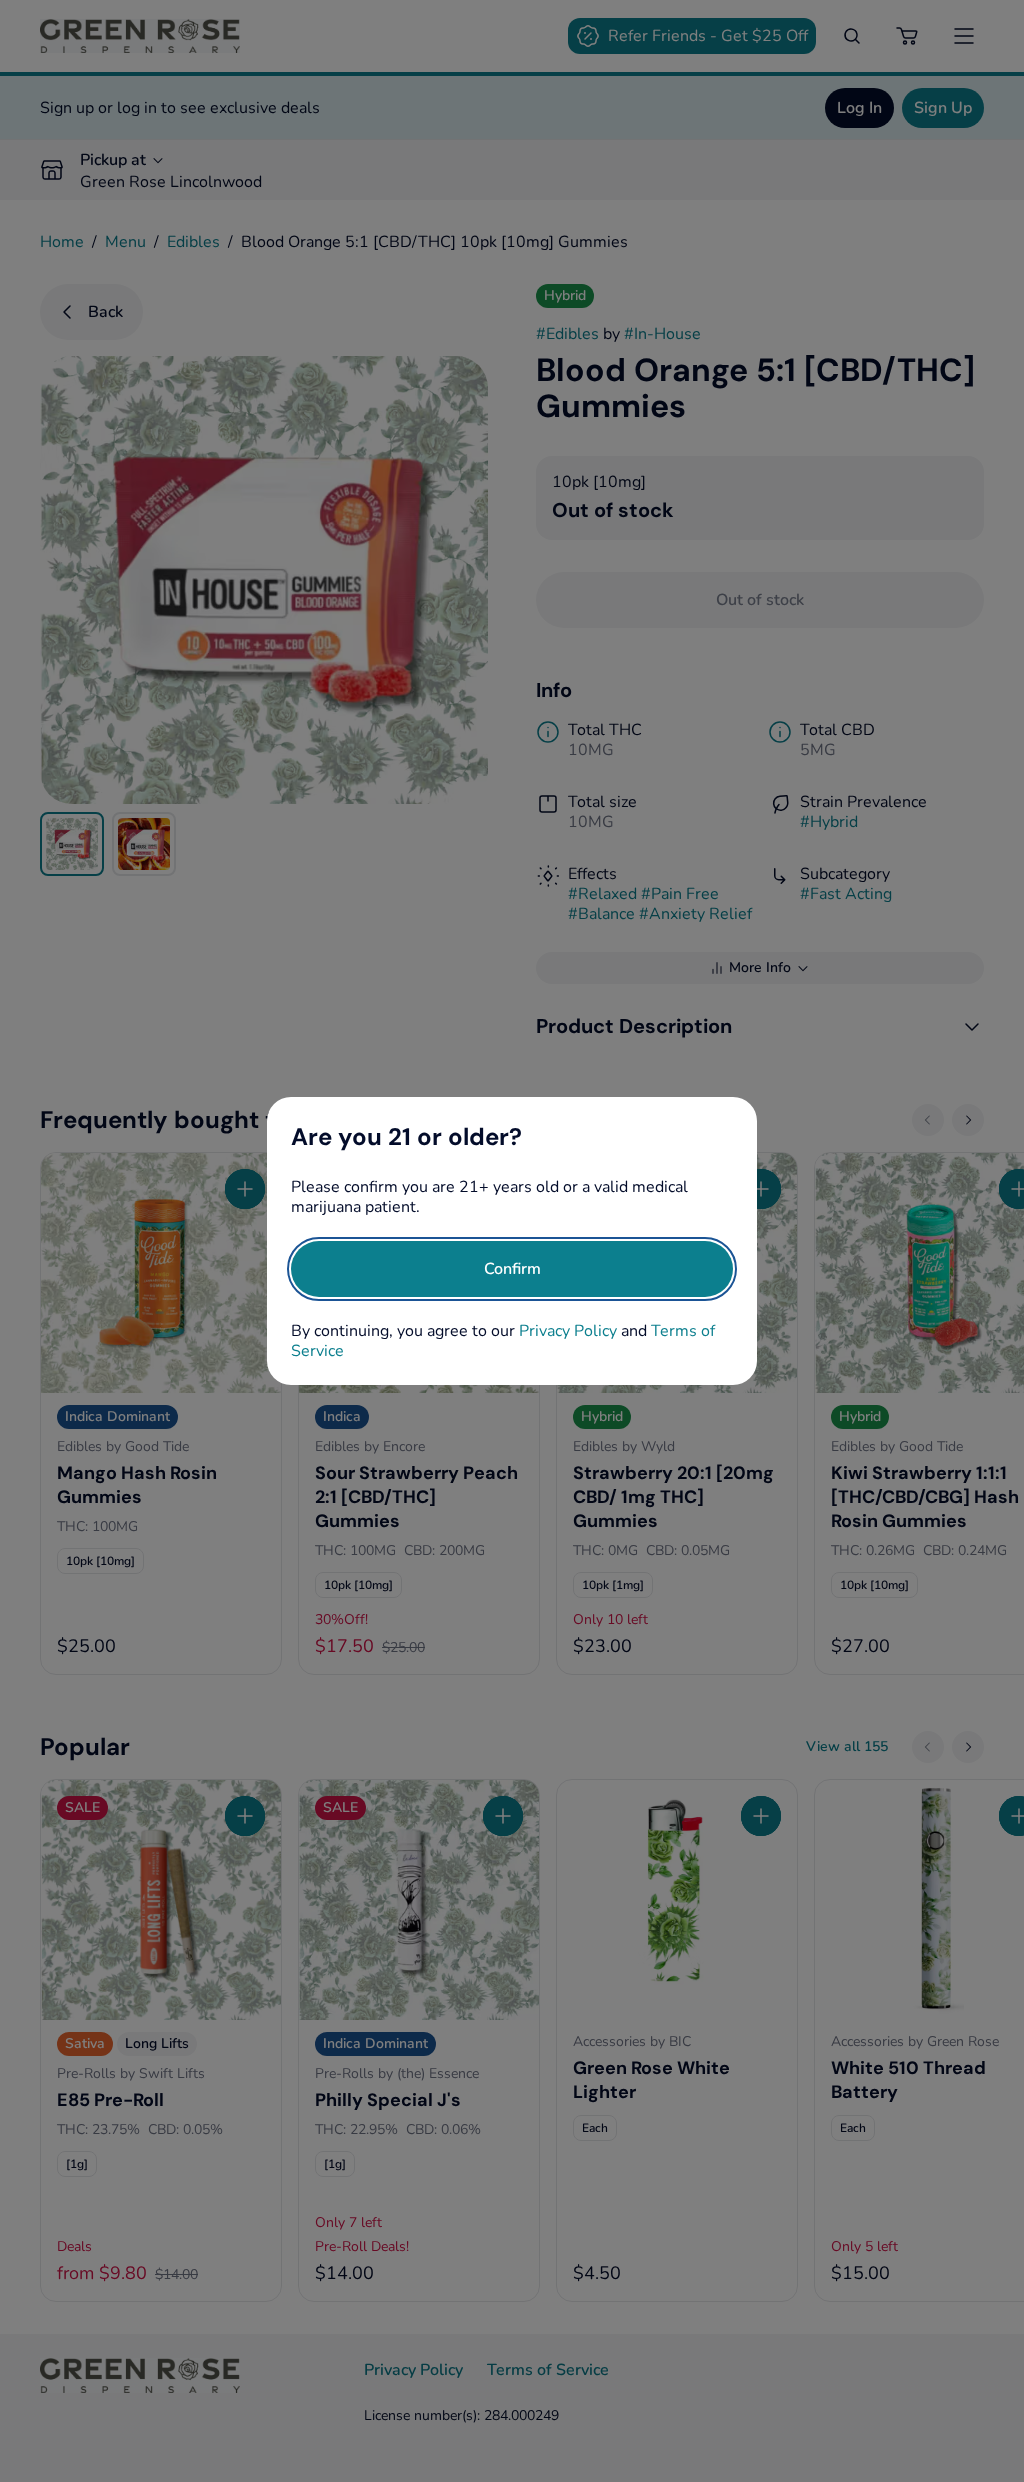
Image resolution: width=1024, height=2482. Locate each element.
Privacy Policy (568, 1331)
